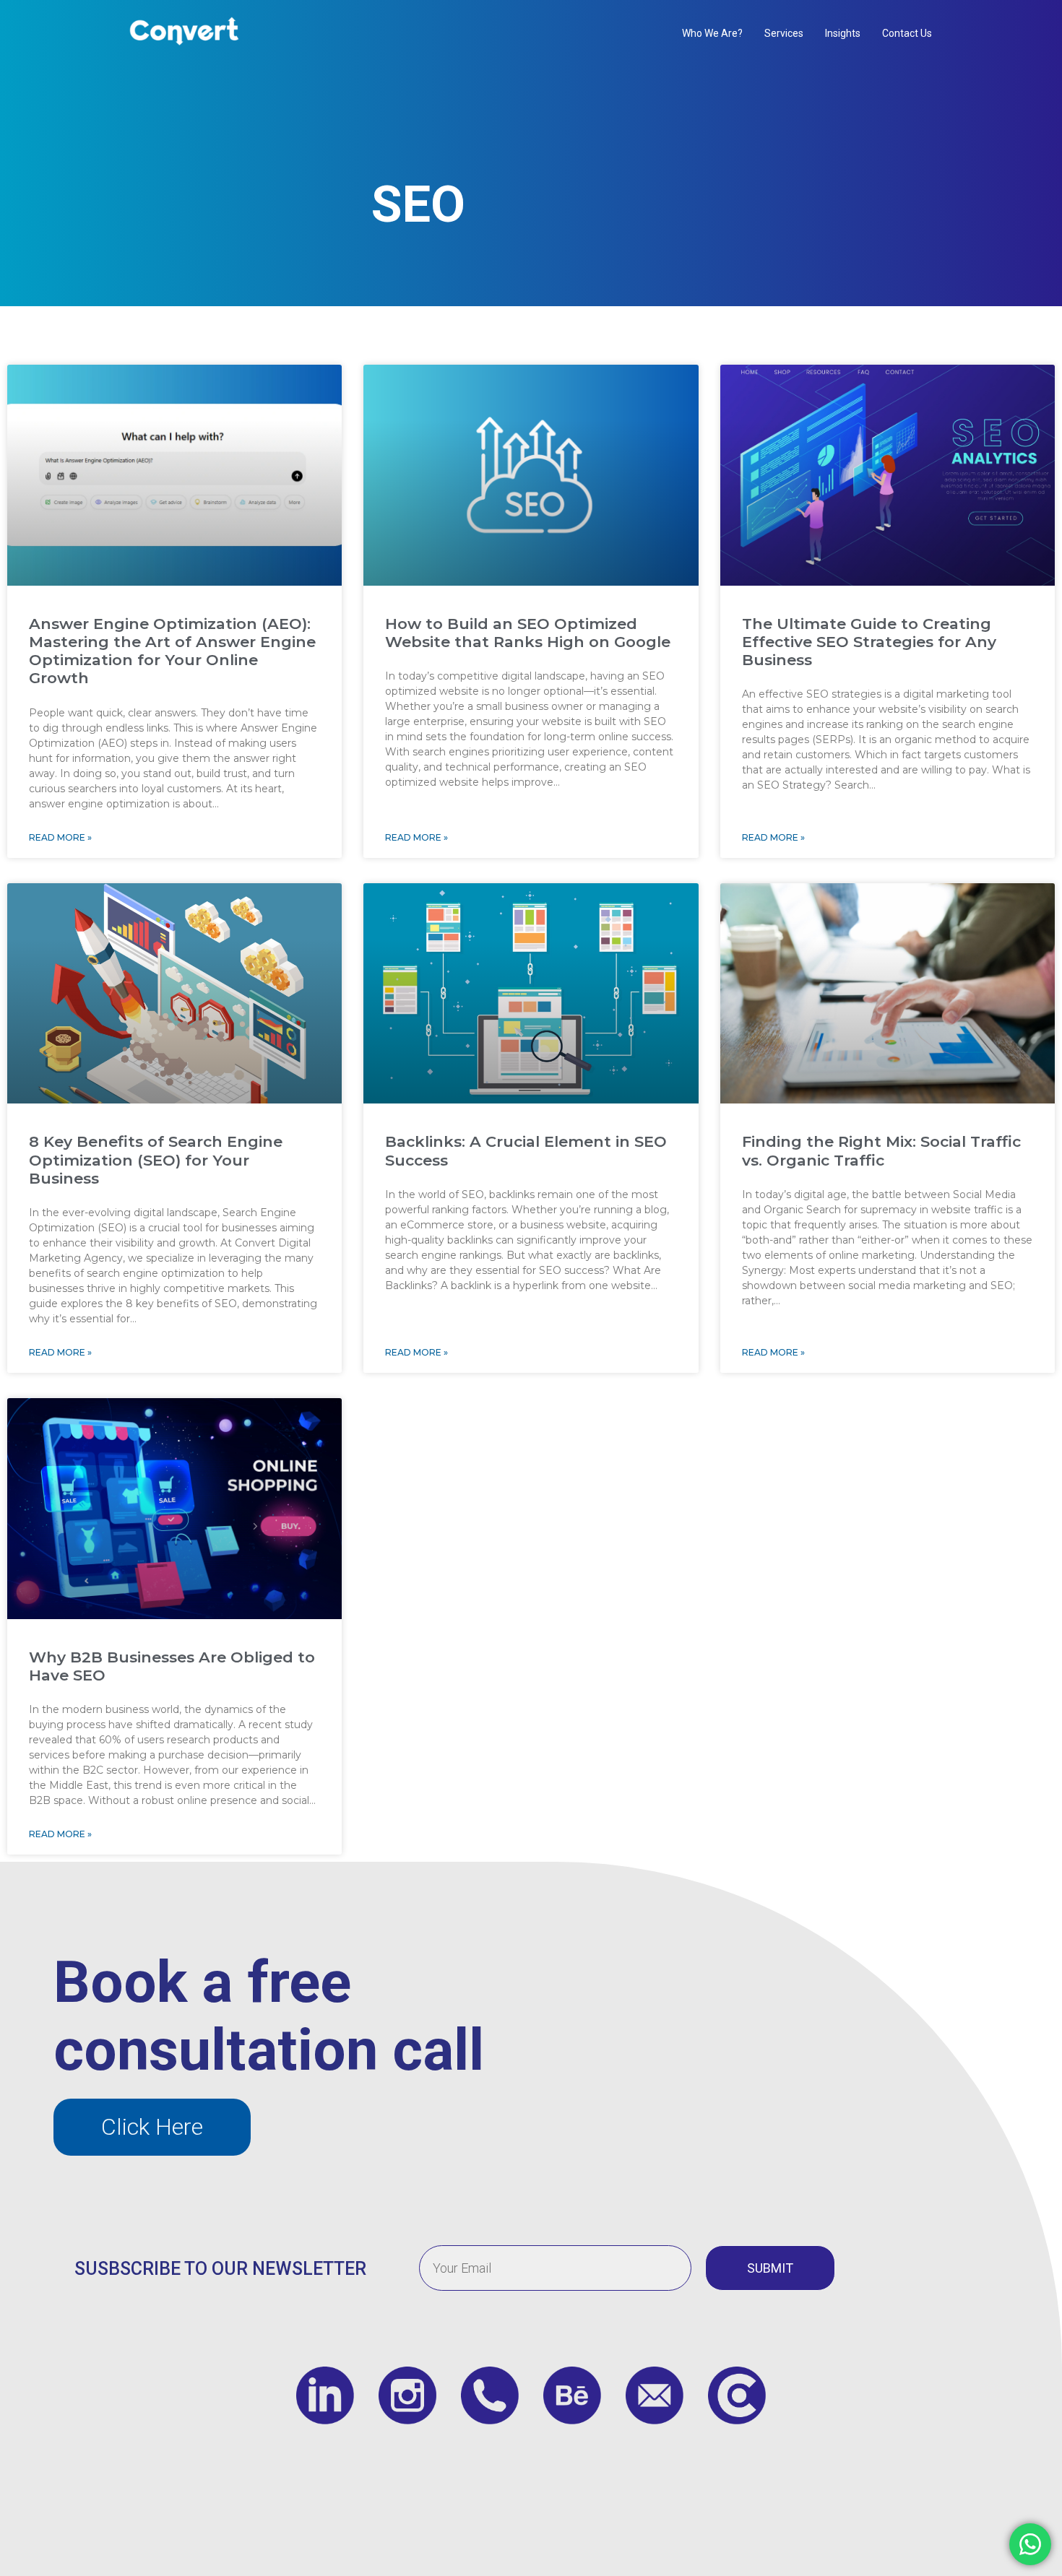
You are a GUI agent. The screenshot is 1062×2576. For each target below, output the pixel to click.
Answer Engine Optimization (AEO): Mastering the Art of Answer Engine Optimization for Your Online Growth (172, 651)
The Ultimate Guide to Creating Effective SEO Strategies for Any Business (869, 642)
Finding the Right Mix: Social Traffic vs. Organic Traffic (881, 1150)
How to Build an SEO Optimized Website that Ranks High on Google (528, 633)
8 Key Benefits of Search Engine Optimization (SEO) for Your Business (156, 1159)
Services (784, 33)
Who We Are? (712, 33)
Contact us (907, 33)
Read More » (60, 837)
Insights (843, 33)
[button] (152, 2127)
